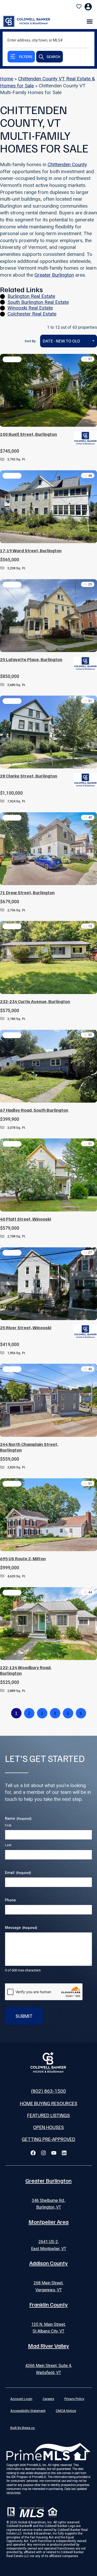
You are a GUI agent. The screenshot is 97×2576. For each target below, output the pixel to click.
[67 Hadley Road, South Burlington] (48, 1066)
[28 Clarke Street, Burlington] (48, 732)
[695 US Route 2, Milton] (48, 1515)
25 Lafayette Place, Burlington (31, 659)
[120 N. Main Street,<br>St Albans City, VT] (49, 2315)
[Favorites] (79, 6)
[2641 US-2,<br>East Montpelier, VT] (49, 2233)
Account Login (21, 2399)
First (8, 1825)
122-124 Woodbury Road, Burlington (26, 1670)
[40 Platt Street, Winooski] (48, 1175)
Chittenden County (67, 164)
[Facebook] (33, 2153)
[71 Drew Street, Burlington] (48, 849)
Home (7, 79)
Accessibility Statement (28, 2411)
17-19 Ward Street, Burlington (31, 551)
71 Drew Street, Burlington (27, 892)
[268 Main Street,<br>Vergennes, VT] (49, 2274)
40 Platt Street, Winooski (25, 1219)
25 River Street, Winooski (26, 1328)
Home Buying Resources (49, 2103)
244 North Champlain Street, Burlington (29, 1447)
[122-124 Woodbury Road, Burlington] (48, 1624)
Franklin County (48, 2304)
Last (8, 1845)
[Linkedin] (64, 2153)
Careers (48, 2399)
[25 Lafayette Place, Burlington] (48, 616)
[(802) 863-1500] (49, 2082)
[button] (90, 21)
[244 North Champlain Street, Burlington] (48, 1400)
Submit (24, 2016)
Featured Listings (48, 2115)
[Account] (88, 7)
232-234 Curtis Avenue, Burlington (35, 1001)
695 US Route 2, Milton (23, 1559)
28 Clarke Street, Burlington (29, 776)
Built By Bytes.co (23, 2428)
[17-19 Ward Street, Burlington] (48, 507)
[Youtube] (54, 2153)
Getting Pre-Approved (48, 2139)
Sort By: (30, 341)
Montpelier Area (48, 2222)
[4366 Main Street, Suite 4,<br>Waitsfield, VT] (49, 2357)
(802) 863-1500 (48, 2091)
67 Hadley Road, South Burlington (34, 1110)
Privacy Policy (74, 2399)
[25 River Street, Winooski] (48, 1284)
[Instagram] (43, 2153)
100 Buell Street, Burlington (28, 434)
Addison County (48, 2263)
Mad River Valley (48, 2346)
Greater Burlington (54, 275)
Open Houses (48, 2127)
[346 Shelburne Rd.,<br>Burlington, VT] (49, 2192)
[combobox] (69, 341)
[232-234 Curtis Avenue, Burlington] (48, 957)
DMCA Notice (66, 2411)
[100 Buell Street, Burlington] (48, 390)
